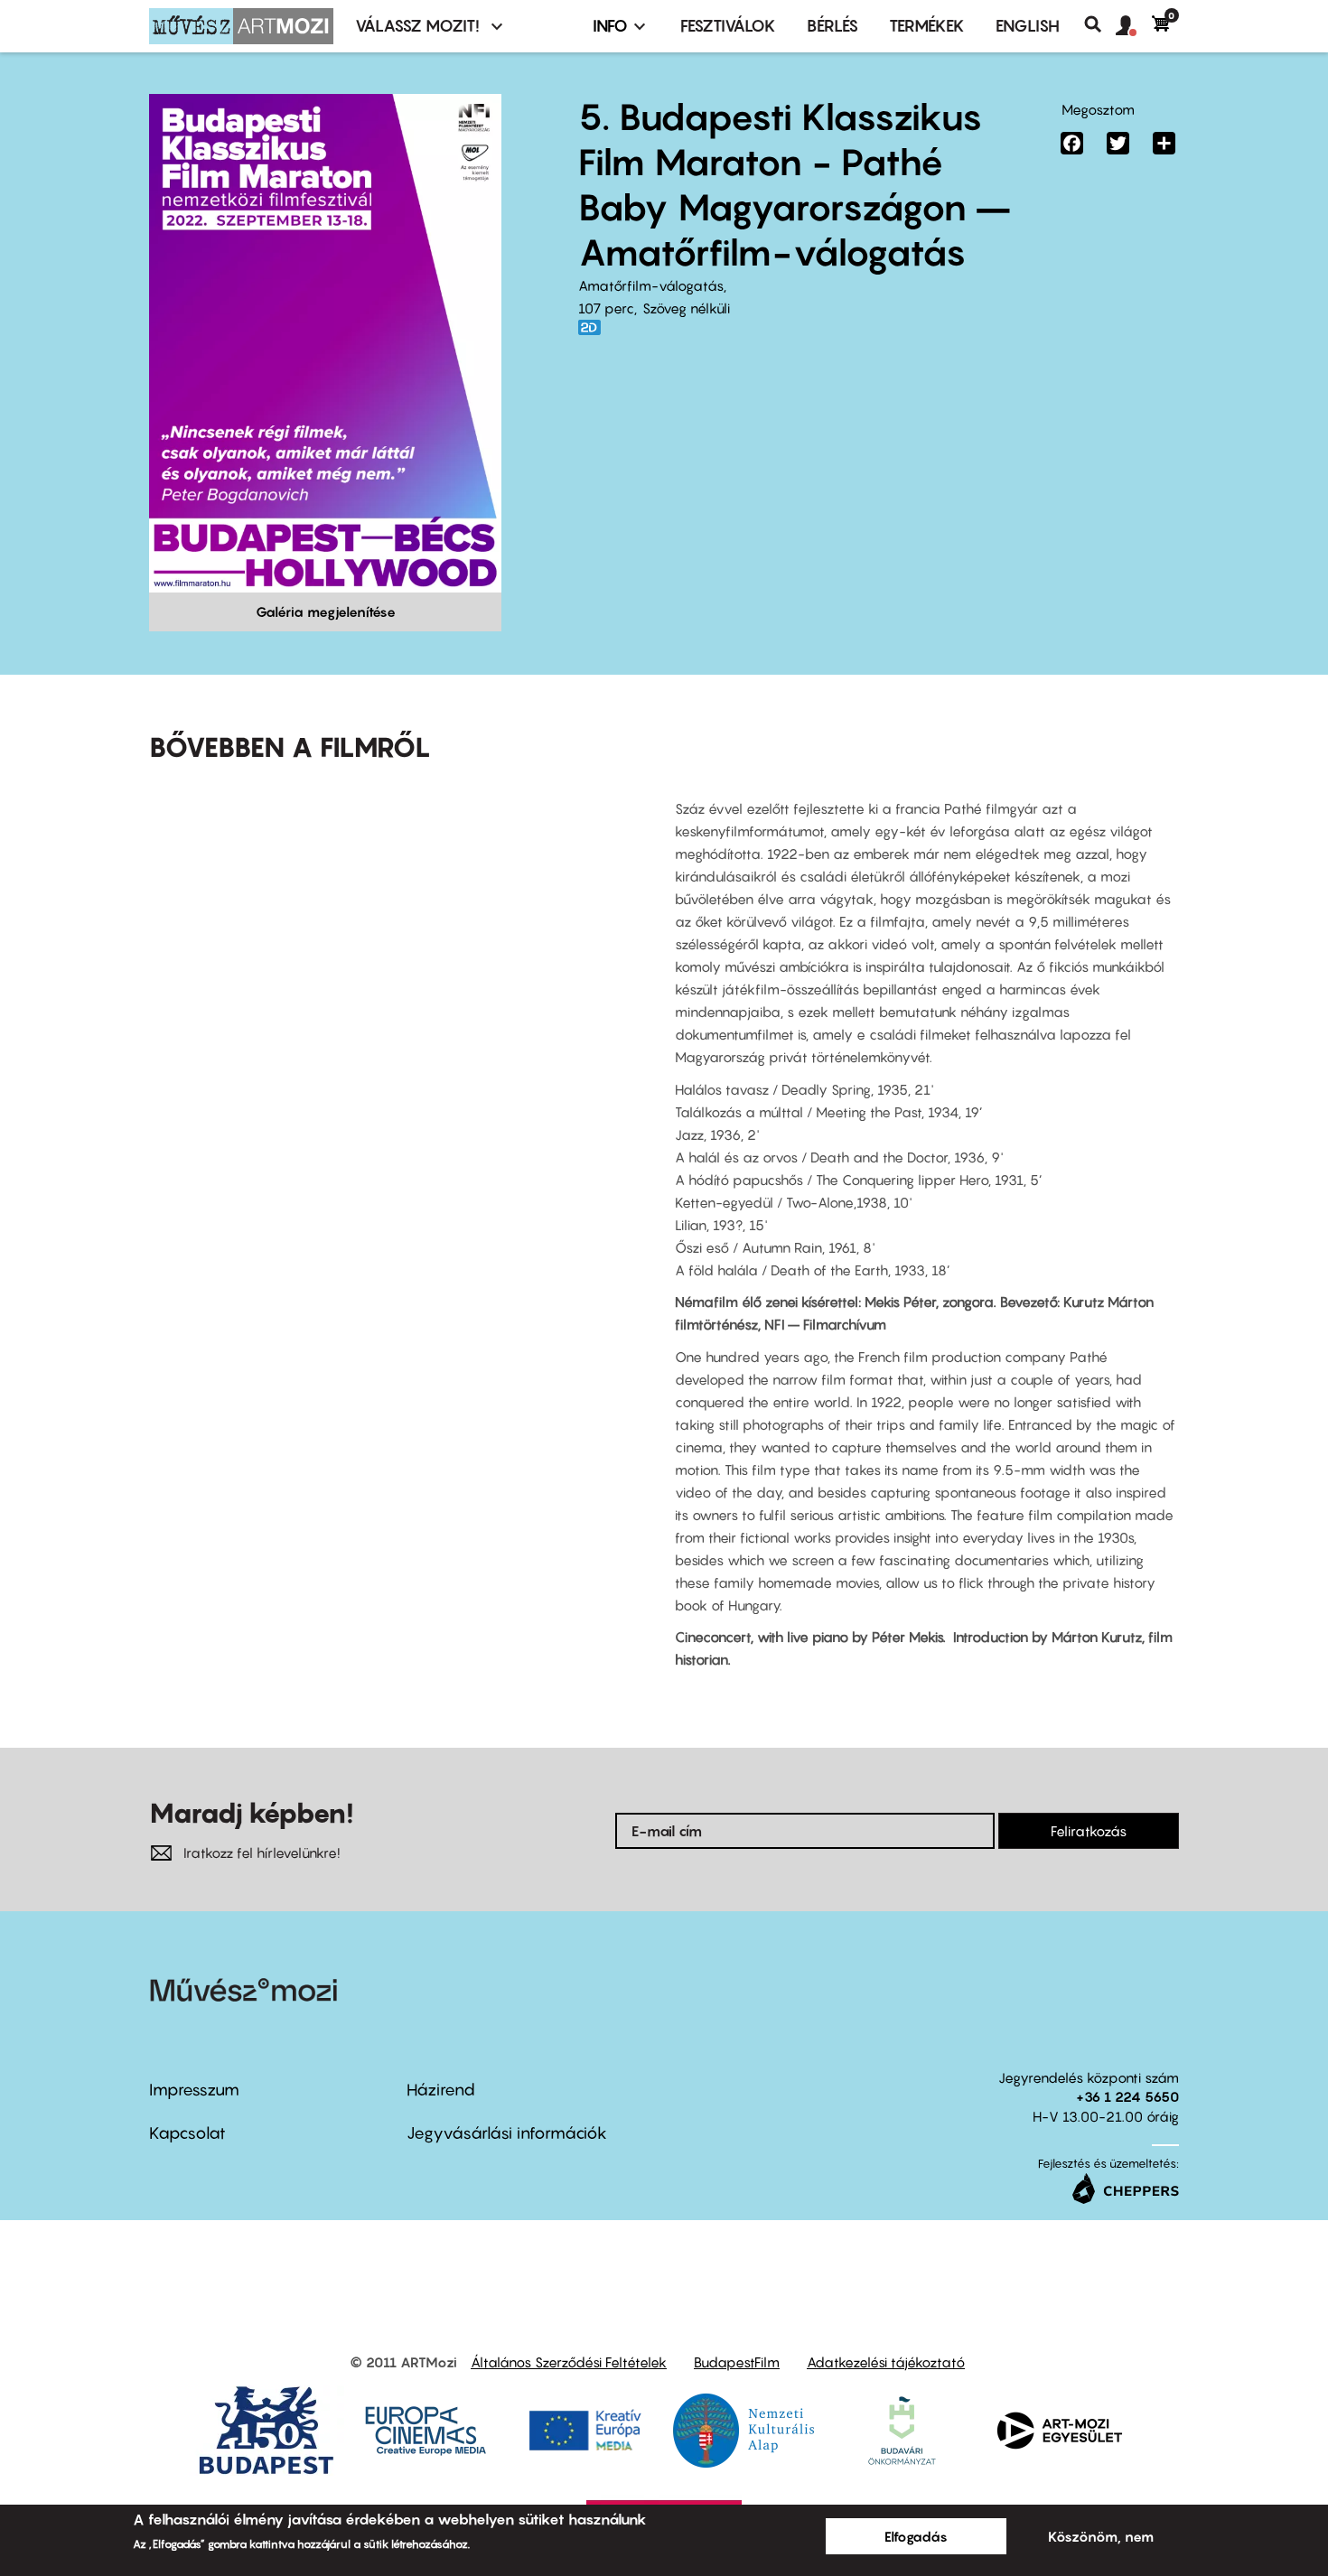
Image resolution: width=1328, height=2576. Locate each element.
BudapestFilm (737, 2362)
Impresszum (194, 2090)
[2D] (594, 327)
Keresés (1100, 24)
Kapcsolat (187, 2133)
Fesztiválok (728, 26)
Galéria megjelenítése (326, 611)
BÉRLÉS (832, 26)
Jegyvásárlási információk (507, 2133)
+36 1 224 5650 (1127, 2096)
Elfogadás (916, 2536)
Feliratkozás (1089, 1831)
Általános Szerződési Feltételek (569, 2362)
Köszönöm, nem (1101, 2536)
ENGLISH (1028, 26)
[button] (1134, 26)
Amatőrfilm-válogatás (651, 285)
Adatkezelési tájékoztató (886, 2362)
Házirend (441, 2090)
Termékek (927, 26)
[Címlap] (241, 26)
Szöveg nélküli (686, 308)
